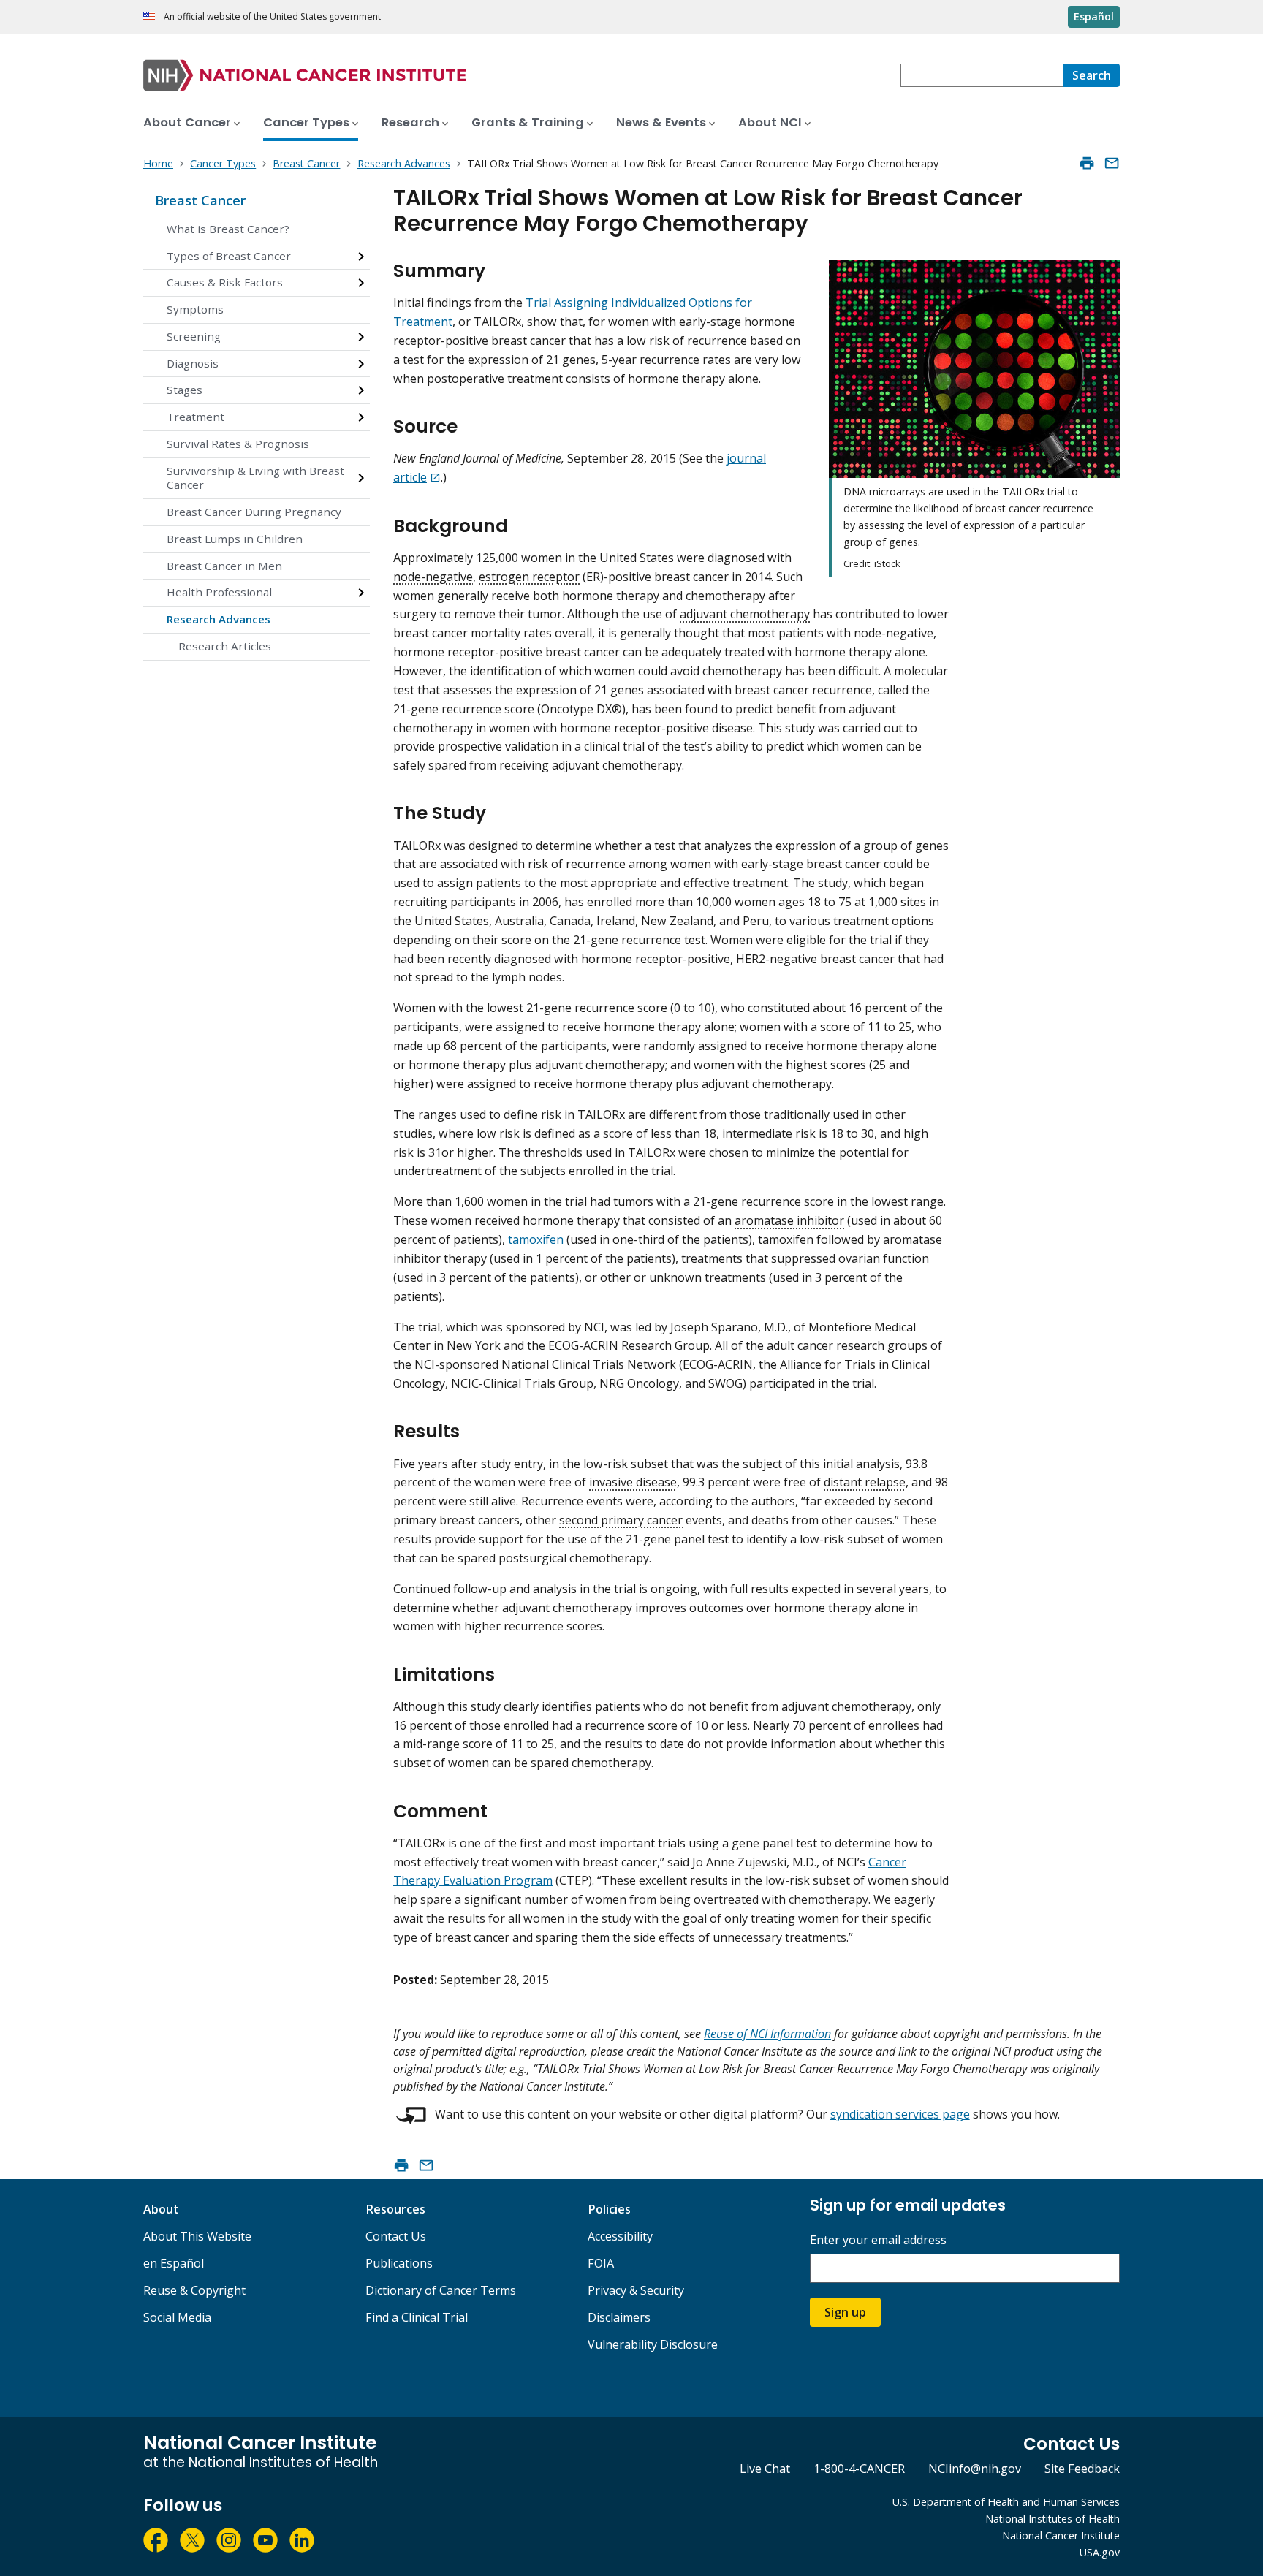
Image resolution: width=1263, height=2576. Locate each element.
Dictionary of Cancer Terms (441, 2290)
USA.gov (1100, 2552)
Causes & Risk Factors (225, 282)
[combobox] (982, 75)
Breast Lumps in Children (235, 539)
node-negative (433, 577)
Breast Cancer (200, 200)
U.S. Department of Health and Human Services (1006, 2502)
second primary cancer (621, 1520)
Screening (194, 336)
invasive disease (633, 1482)
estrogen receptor (529, 577)
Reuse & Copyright (194, 2290)
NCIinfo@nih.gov (975, 2469)
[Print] (1087, 163)
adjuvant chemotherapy (745, 614)
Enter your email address (878, 2240)
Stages (185, 390)
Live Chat (765, 2469)
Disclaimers (619, 2317)
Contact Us (396, 2236)
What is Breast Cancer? (228, 229)
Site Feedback (1082, 2469)
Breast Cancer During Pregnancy (254, 512)
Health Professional (219, 592)
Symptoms (195, 309)
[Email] (1112, 163)
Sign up (845, 2312)
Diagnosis (193, 363)
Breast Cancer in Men (224, 566)
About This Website (197, 2236)
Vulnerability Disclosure (653, 2344)
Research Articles (225, 646)
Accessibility (620, 2236)
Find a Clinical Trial (417, 2317)
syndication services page (900, 2114)
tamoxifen (536, 1239)
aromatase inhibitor (789, 1220)
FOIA (601, 2263)
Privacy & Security (636, 2290)
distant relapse (865, 1482)
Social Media (177, 2317)
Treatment (196, 417)
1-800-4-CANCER (859, 2469)
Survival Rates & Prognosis (238, 444)
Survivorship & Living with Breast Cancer (255, 478)
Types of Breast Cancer (229, 256)
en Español (174, 2263)
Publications (399, 2263)
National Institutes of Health (1052, 2519)
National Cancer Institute (1061, 2535)
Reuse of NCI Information (767, 2034)
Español (1094, 16)
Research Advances (219, 619)
